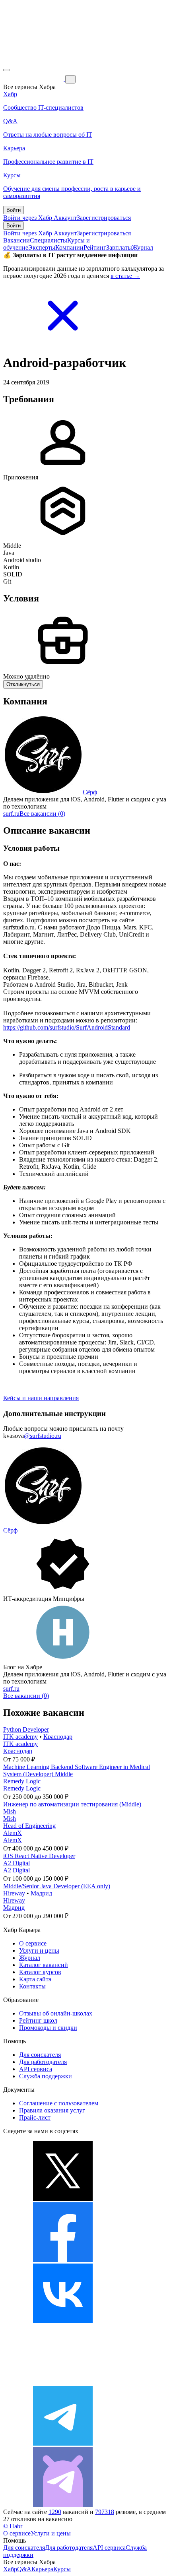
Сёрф (90, 792)
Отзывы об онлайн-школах (56, 2013)
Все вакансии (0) (42, 814)
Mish (10, 1811)
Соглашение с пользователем (59, 2103)
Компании (69, 247)
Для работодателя (43, 2062)
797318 (105, 2512)
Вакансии (17, 240)
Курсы (62, 2569)
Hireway (14, 1893)
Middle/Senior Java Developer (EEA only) (57, 1886)
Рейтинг (95, 247)
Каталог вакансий (44, 1965)
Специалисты (49, 240)
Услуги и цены (39, 1950)
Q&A (24, 2569)
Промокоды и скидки (48, 2028)
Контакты (32, 1986)
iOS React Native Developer (39, 1856)
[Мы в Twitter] (63, 2199)
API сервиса (36, 2069)
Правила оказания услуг (52, 2110)
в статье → (125, 276)
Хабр (10, 2569)
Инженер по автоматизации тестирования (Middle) (72, 1804)
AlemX (13, 1833)
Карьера (42, 2569)
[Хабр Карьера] (34, 79)
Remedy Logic (22, 1781)
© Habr (13, 2526)
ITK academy (20, 1737)
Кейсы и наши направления (41, 1398)
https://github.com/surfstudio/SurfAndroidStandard (67, 1027)
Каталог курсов (40, 1972)
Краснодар (58, 1737)
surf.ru (11, 814)
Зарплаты (119, 247)
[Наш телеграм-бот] (63, 2505)
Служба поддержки (46, 2076)
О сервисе (33, 1943)
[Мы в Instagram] (63, 2382)
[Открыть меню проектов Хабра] (6, 70)
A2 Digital (17, 1863)
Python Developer (26, 1729)
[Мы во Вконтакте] (63, 2321)
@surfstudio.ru (43, 1436)
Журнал (143, 247)
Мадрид (41, 1893)
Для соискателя (40, 2055)
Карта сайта (35, 1979)
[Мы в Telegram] (63, 2443)
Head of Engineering (29, 1826)
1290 (55, 2512)
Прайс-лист (35, 2117)
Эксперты (42, 247)
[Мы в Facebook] (63, 2260)
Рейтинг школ (38, 2020)
